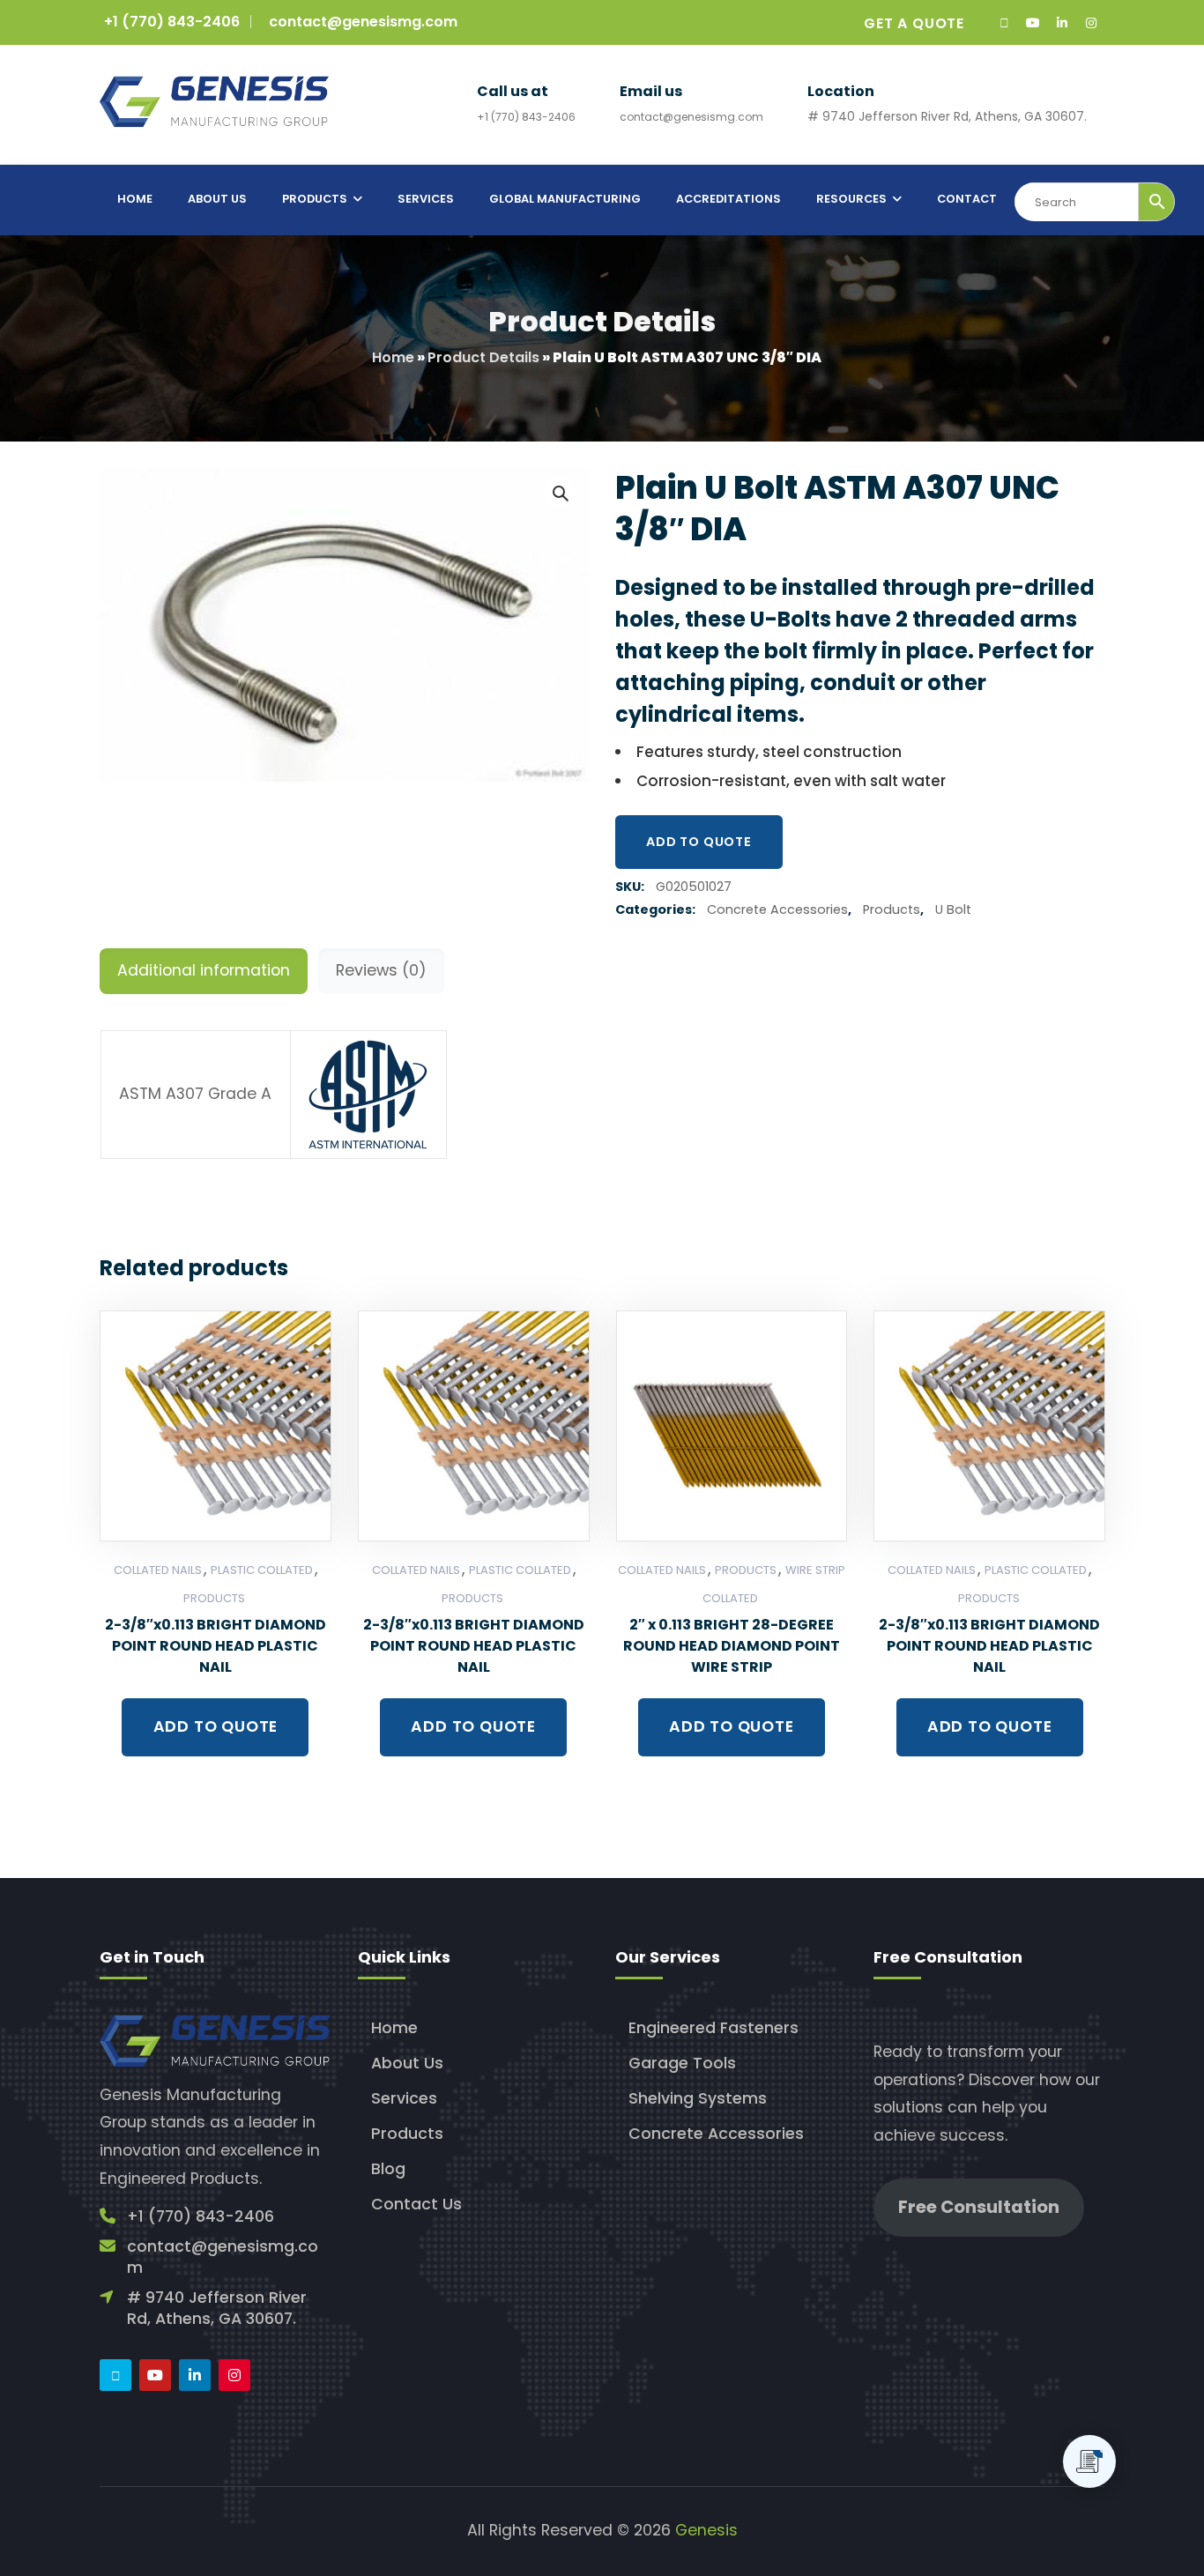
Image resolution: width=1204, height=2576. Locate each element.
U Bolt (953, 909)
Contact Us (416, 2204)
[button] (560, 493)
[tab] (204, 971)
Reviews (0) (381, 970)
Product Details (483, 357)
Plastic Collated (262, 1570)
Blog (388, 2169)
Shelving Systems (698, 2098)
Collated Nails (158, 1570)
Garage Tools (682, 2063)
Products (892, 909)
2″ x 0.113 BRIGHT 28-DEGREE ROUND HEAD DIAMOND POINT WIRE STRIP (732, 1646)
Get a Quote (914, 23)
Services (404, 2098)
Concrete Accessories (777, 909)
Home (393, 357)
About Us (407, 2063)
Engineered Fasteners (713, 2028)
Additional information (204, 970)
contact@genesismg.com (363, 22)
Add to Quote (699, 842)
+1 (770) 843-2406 (172, 22)
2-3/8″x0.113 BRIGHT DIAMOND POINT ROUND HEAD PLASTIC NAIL (216, 1646)
